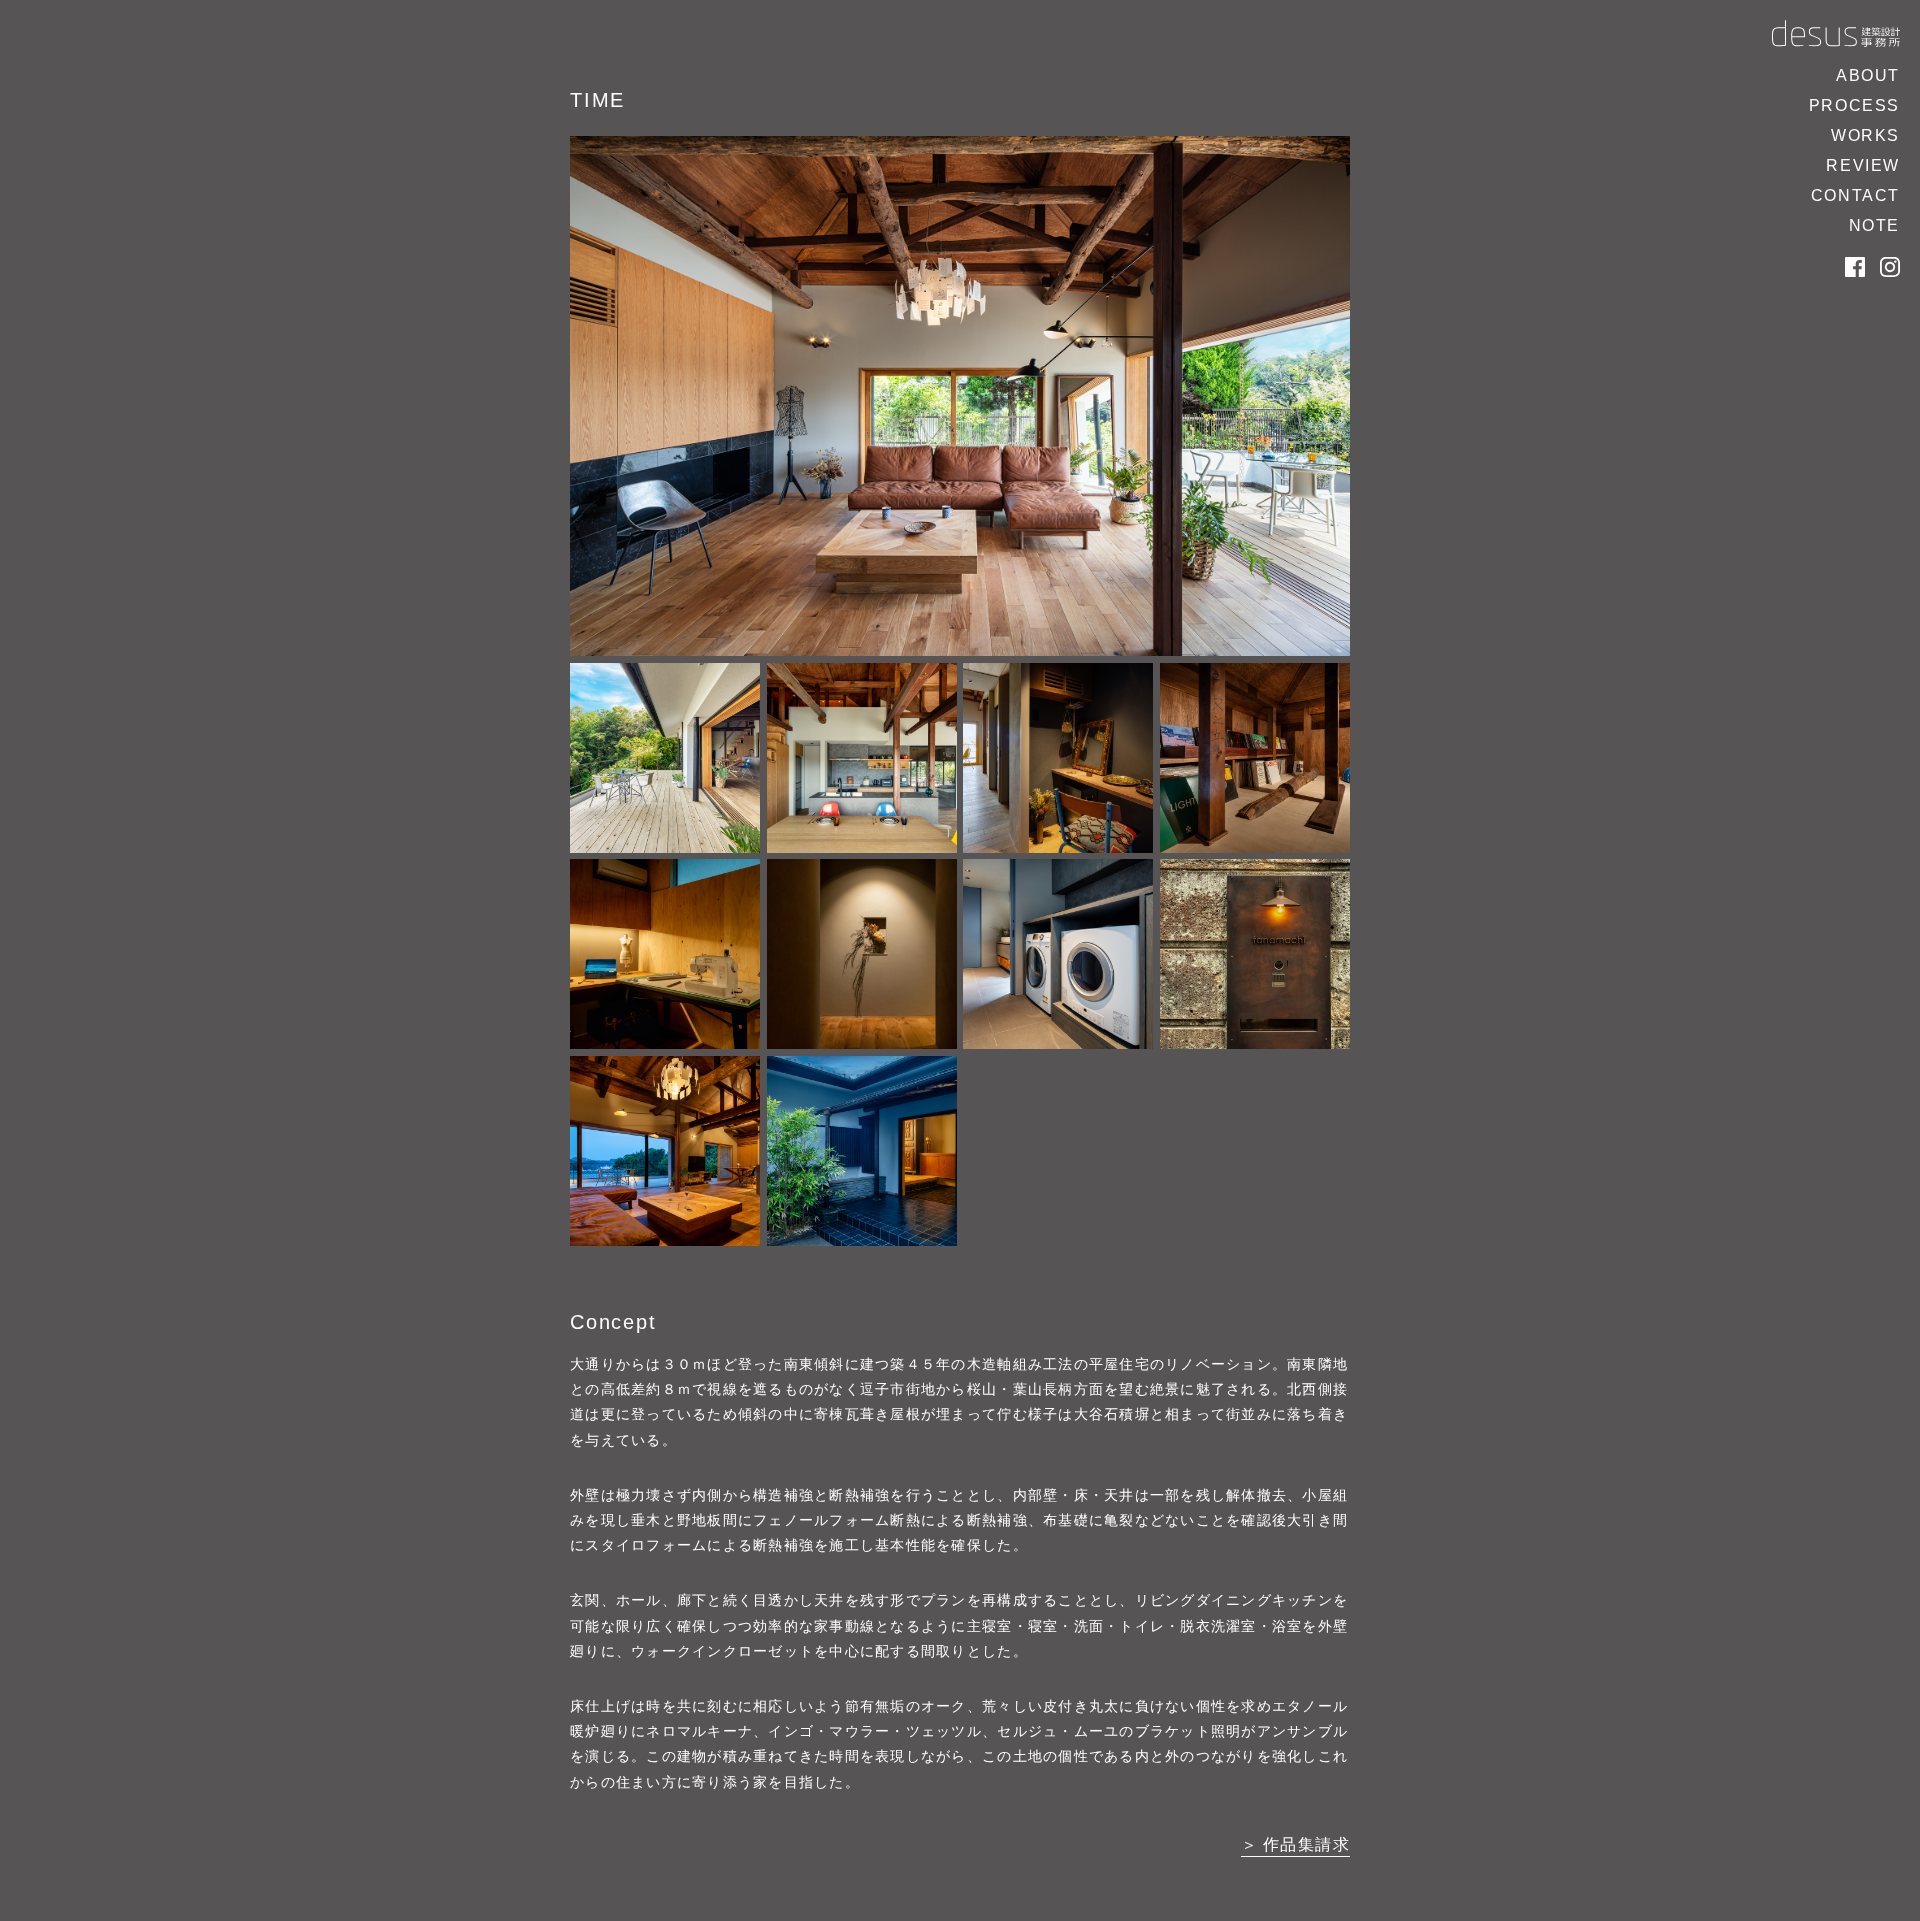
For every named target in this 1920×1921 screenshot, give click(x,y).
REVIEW (1863, 165)
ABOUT (1868, 75)
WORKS (1865, 135)
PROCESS (1854, 105)
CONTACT (1855, 195)
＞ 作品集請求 (1295, 1844)
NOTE (1874, 225)
